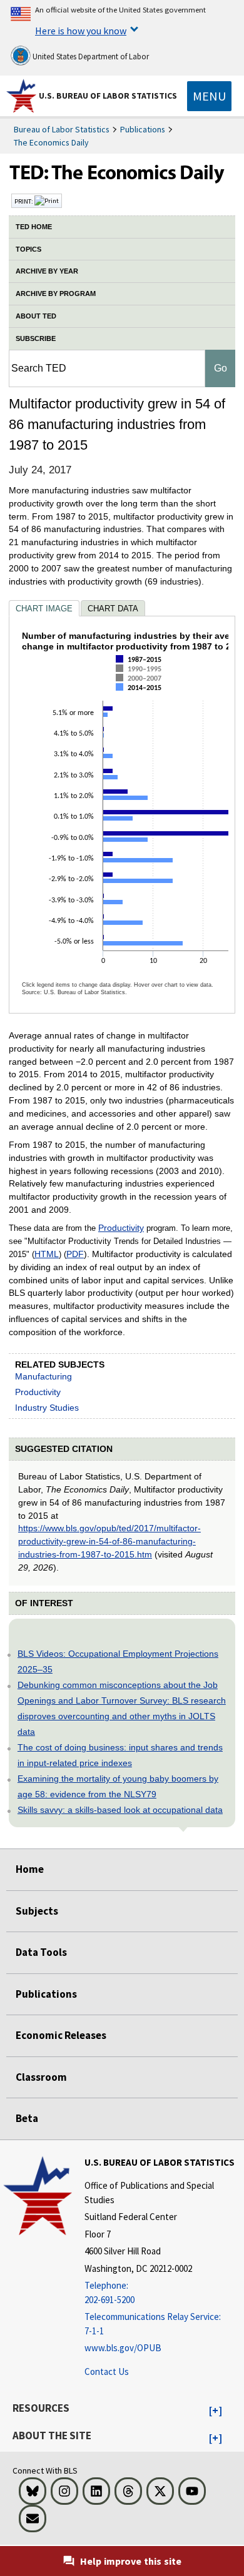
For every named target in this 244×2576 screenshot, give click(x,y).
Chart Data (113, 609)
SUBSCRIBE (36, 338)
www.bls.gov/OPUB (123, 2348)
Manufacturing (43, 1376)
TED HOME (34, 227)
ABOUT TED (36, 316)
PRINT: (24, 201)
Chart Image (44, 609)
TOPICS (28, 249)
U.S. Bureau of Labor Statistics (108, 96)
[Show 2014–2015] (141, 698)
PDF (75, 1254)
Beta (27, 2118)
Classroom (41, 2077)
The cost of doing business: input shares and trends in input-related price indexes (120, 1755)
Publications (143, 129)
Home (30, 1869)
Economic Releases (61, 2035)
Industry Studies (47, 1408)
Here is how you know (81, 31)
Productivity (121, 1228)
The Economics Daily (51, 142)
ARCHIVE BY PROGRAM (56, 294)
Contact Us (107, 2371)
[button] (216, 2411)
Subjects (37, 1911)
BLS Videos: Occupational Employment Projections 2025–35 (118, 1661)
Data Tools (41, 1952)
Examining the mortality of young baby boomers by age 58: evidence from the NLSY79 (118, 1786)
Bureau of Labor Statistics (62, 129)
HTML (47, 1254)
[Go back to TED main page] (122, 175)
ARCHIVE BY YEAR (47, 271)
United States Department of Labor (90, 57)
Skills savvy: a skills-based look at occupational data (120, 1810)
